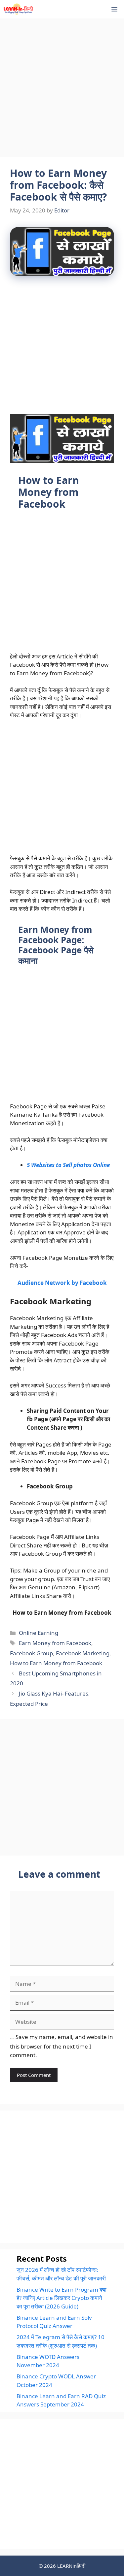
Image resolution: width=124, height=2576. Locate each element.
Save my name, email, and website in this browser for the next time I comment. (62, 2046)
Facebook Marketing (83, 1653)
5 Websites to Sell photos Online (68, 1165)
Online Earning (39, 1633)
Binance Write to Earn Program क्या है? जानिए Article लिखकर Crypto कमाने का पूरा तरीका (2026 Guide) (62, 2298)
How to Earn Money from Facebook (56, 1663)
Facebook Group (31, 1653)
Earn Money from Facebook (55, 1643)
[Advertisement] (62, 89)
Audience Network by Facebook (62, 1283)
